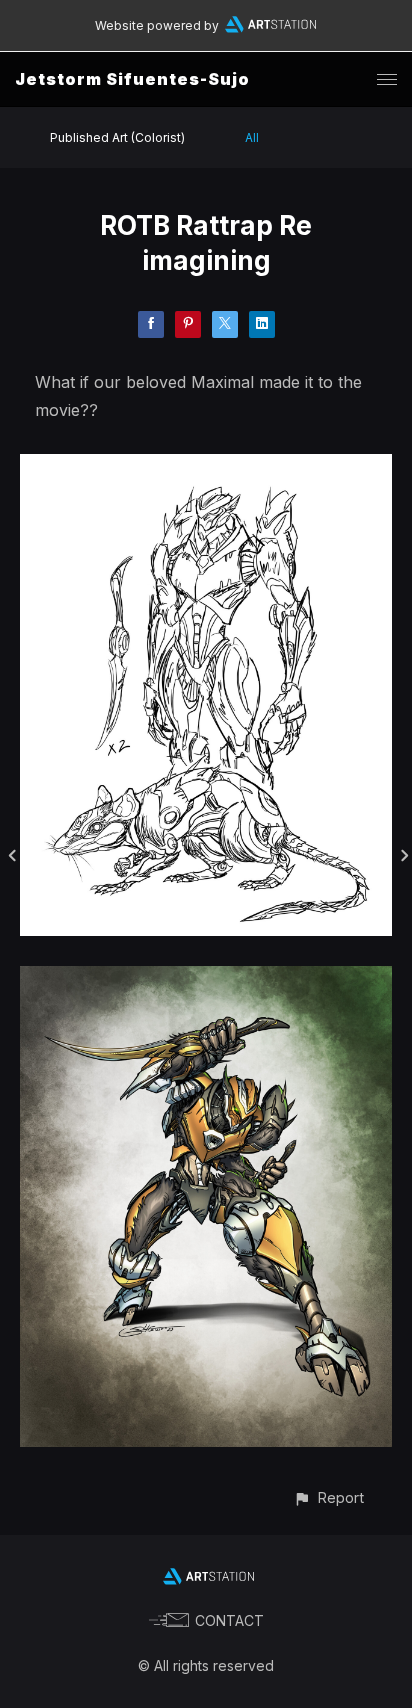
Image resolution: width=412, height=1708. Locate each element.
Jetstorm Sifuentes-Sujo (132, 79)
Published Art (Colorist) (117, 137)
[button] (328, 1497)
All (252, 137)
